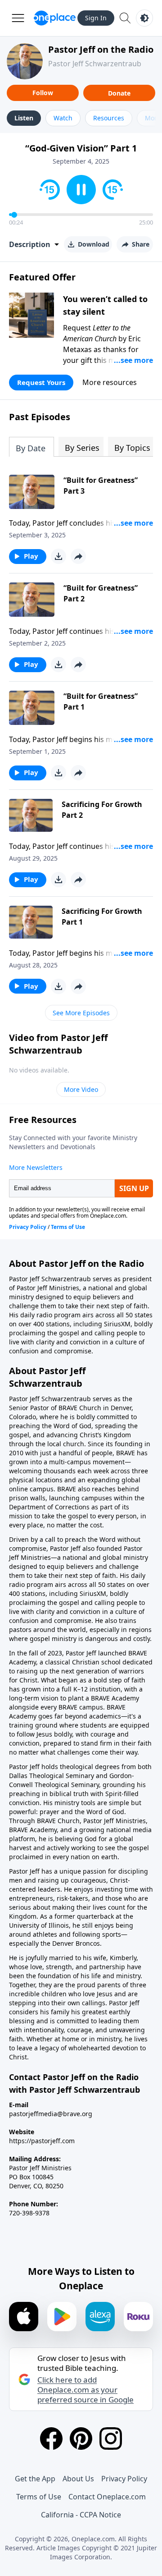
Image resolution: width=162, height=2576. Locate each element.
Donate (119, 93)
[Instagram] (111, 2438)
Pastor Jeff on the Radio (101, 49)
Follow (43, 93)
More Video (81, 1089)
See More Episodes (81, 1013)
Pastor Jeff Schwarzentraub (95, 64)
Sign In (96, 18)
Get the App (35, 2479)
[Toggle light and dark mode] (144, 18)
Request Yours (41, 382)
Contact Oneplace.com (107, 2497)
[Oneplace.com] (55, 18)
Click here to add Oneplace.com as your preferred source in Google (85, 2390)
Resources (109, 118)
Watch (63, 118)
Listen (24, 118)
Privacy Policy (124, 2479)
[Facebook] (51, 2438)
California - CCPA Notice (81, 2515)
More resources (110, 382)
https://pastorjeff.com (42, 2141)
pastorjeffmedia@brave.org (51, 2114)
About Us (78, 2479)
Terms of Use (39, 2497)
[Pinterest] (81, 2438)
